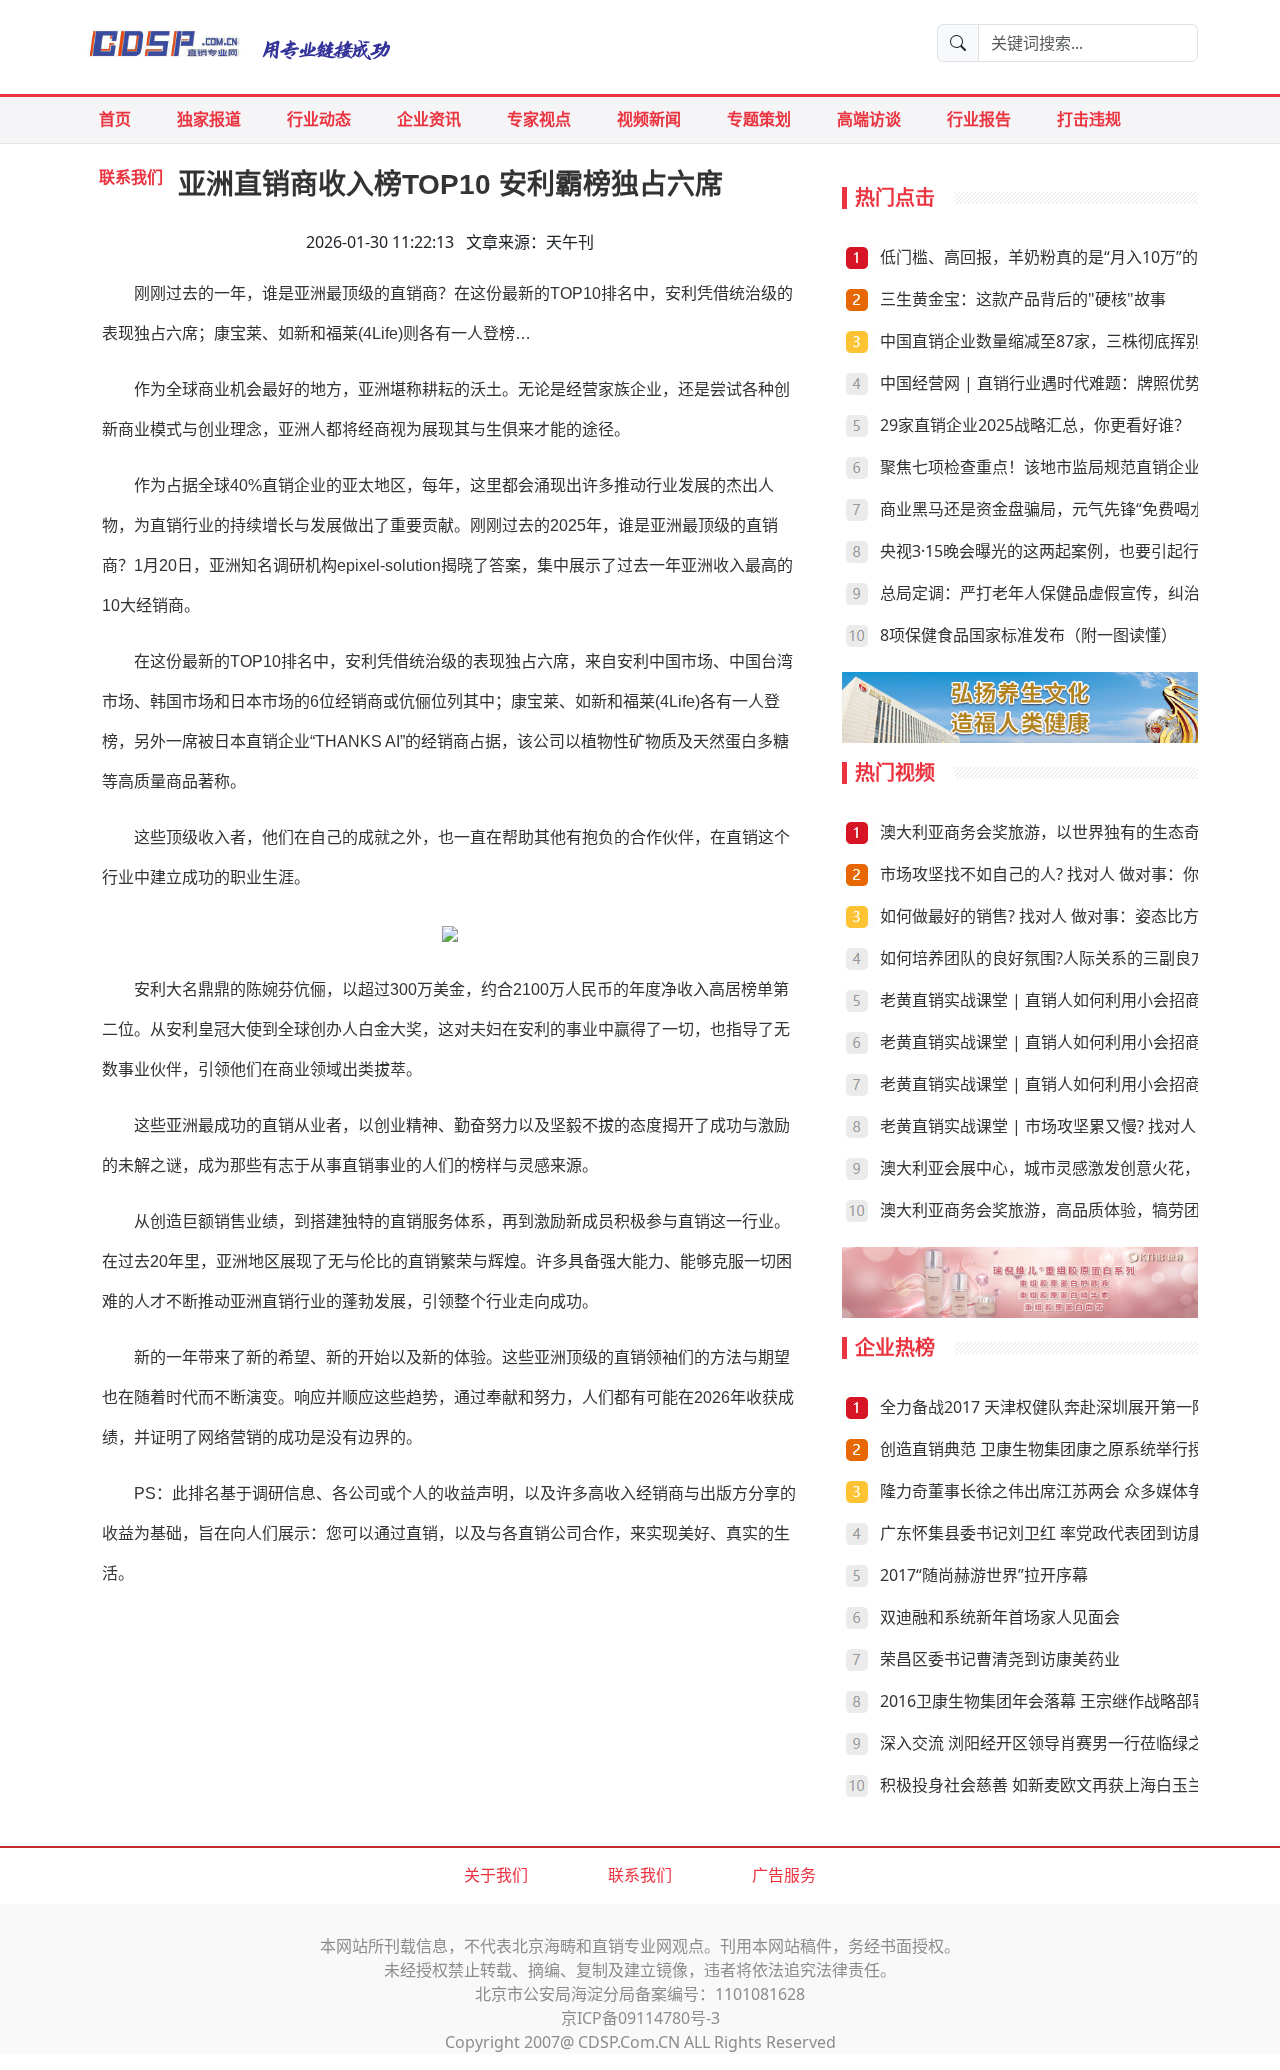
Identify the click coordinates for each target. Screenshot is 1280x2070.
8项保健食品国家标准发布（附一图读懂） (1028, 635)
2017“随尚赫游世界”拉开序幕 (984, 1575)
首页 (115, 119)
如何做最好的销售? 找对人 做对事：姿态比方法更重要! (1073, 916)
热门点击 (895, 198)
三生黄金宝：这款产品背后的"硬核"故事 (1023, 299)
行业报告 (979, 119)
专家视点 (539, 119)
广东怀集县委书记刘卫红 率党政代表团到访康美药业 (1066, 1533)
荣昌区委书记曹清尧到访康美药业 (1000, 1659)
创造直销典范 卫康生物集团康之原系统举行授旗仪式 (1066, 1449)
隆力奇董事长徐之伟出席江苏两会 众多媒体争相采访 (1066, 1491)
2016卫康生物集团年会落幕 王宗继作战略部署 (1044, 1701)
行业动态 (319, 119)
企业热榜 (895, 1348)
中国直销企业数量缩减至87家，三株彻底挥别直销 (1057, 341)
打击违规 (1089, 119)
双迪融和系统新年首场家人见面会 (1000, 1617)
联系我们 (640, 1875)
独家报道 (209, 119)
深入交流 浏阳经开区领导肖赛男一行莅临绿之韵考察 (1066, 1743)
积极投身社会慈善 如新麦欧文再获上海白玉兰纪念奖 (1066, 1785)
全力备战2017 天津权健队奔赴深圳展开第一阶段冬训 (1068, 1407)
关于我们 (496, 1875)
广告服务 (784, 1875)
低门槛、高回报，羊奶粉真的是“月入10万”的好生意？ (1071, 257)
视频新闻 (649, 119)
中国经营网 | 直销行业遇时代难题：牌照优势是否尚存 (1072, 383)
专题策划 (759, 119)
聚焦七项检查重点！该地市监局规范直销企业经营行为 (1072, 467)
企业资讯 (429, 119)
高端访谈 (869, 119)
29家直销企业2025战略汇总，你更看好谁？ (1035, 425)
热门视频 (895, 773)
